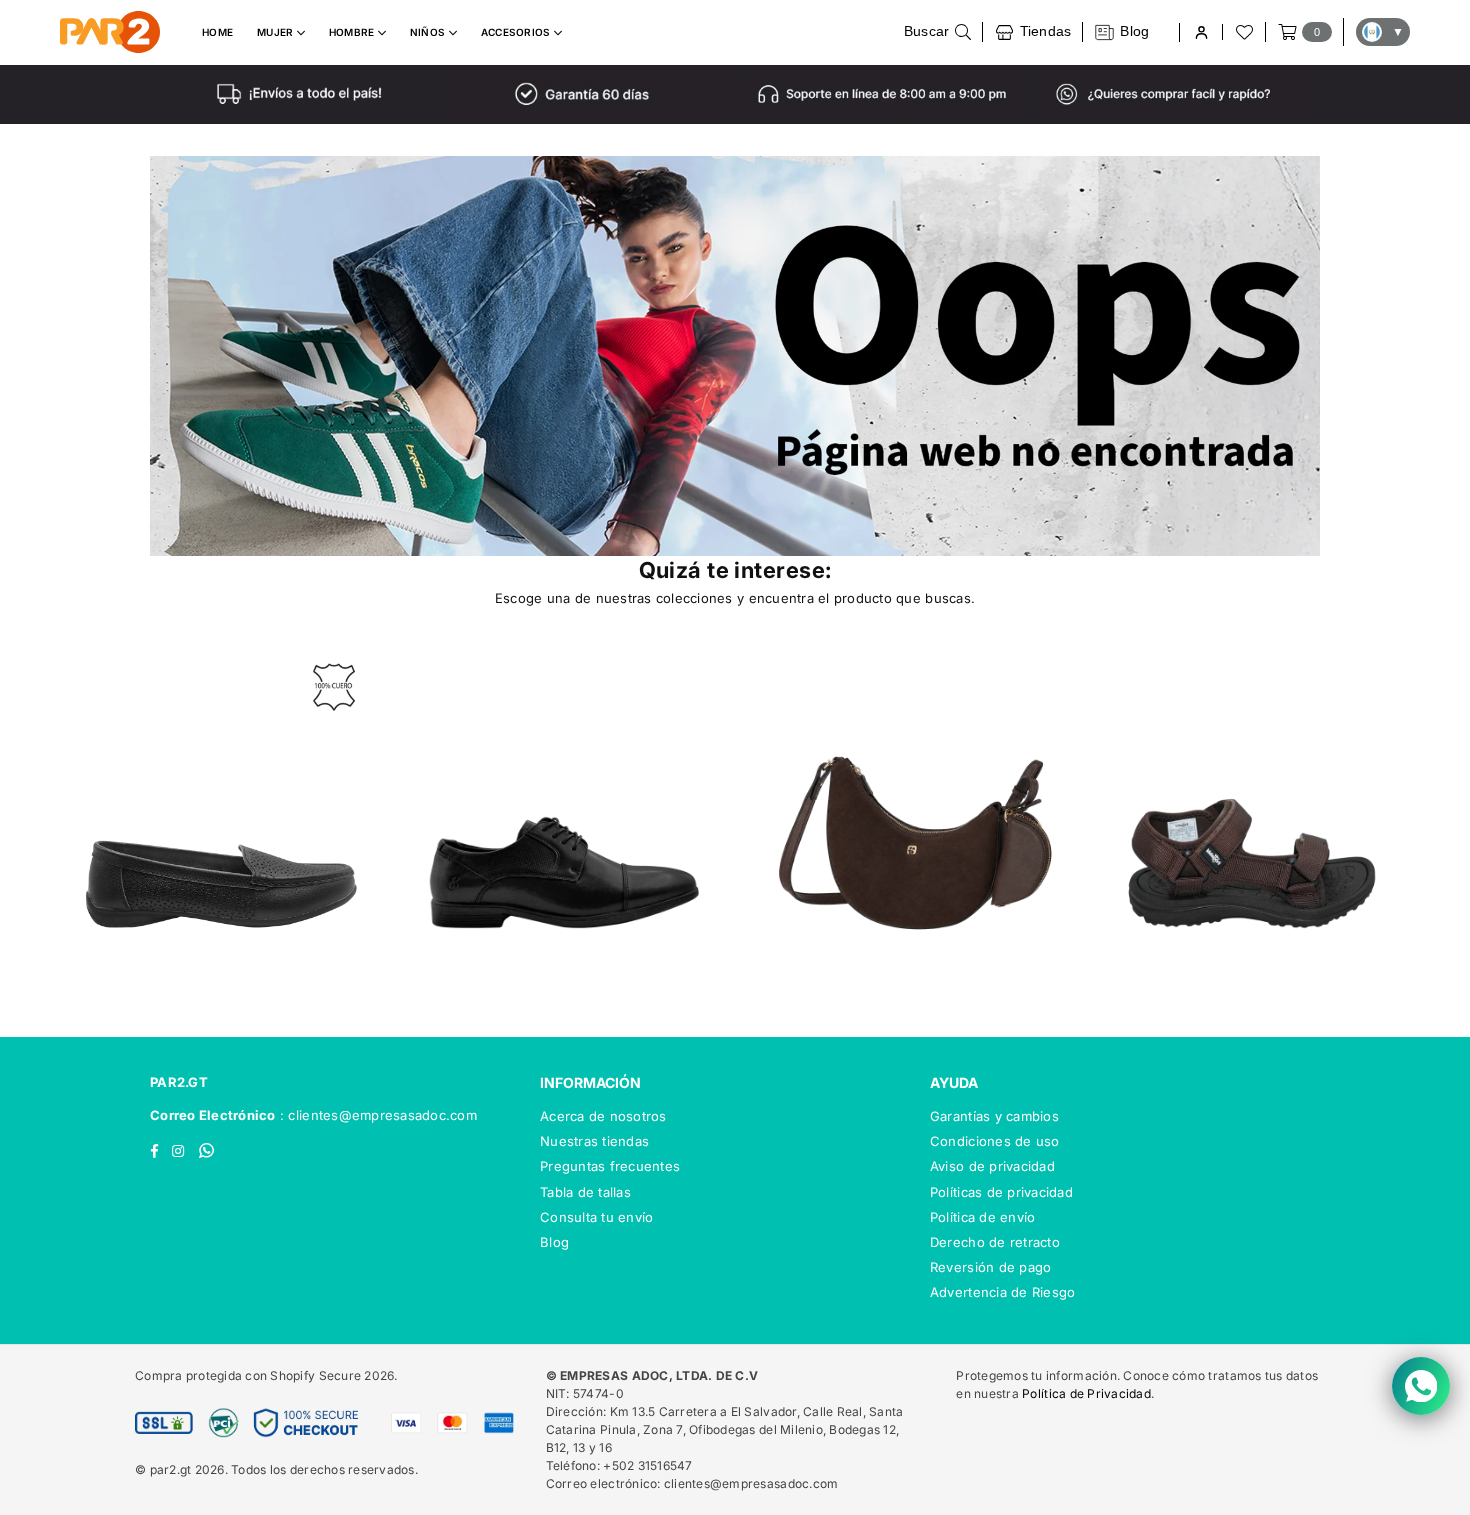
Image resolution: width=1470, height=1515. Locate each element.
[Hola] (1200, 32)
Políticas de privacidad (1001, 1192)
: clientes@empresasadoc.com (376, 1115)
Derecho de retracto (995, 1242)
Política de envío (982, 1217)
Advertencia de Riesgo (1002, 1292)
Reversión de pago (990, 1267)
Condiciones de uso (995, 1141)
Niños (429, 32)
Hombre (353, 32)
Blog (554, 1242)
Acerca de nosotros (603, 1116)
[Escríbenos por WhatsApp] (1421, 1386)
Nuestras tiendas (594, 1141)
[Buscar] (938, 32)
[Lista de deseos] (1243, 32)
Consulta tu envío (596, 1217)
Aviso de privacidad (992, 1166)
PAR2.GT (179, 1082)
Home (217, 32)
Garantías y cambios (994, 1116)
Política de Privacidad (1086, 1393)
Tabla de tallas (585, 1192)
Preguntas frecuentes (610, 1166)
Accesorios (517, 32)
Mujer (277, 32)
